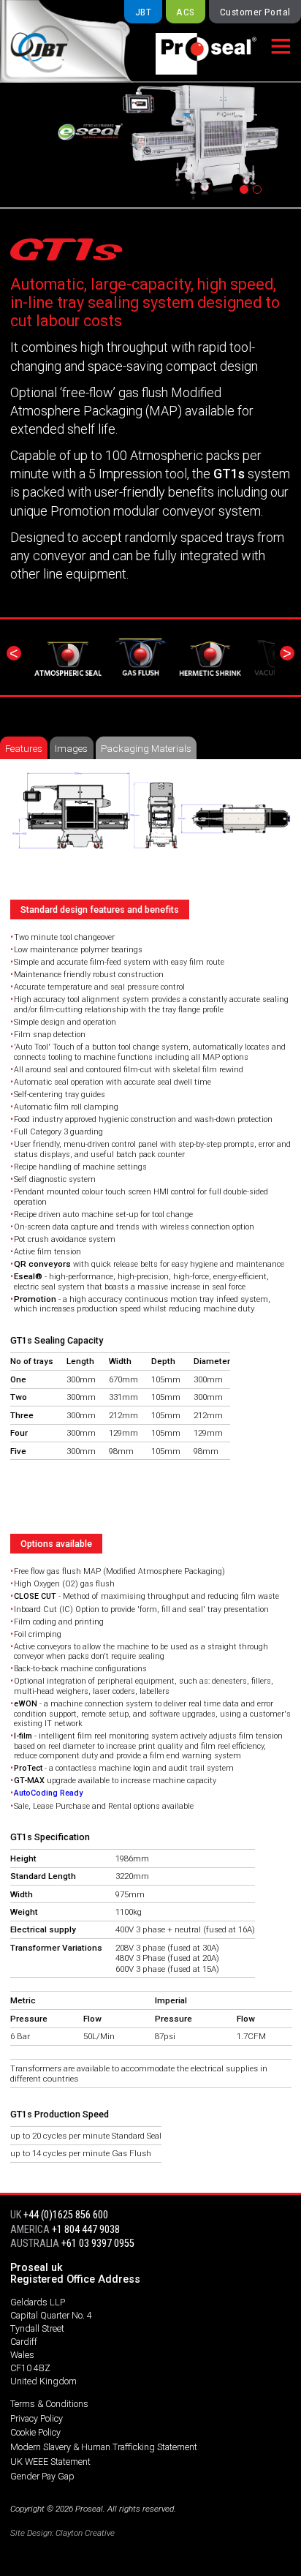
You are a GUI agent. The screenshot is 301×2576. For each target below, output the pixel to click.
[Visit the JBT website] (60, 41)
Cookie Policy (35, 2432)
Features (24, 748)
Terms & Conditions (49, 2404)
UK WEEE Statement (50, 2462)
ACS (185, 12)
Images (71, 748)
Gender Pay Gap (42, 2476)
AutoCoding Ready (48, 1793)
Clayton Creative (85, 2533)
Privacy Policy (37, 2418)
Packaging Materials (146, 748)
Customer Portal (255, 12)
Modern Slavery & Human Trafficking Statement (104, 2447)
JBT (143, 12)
